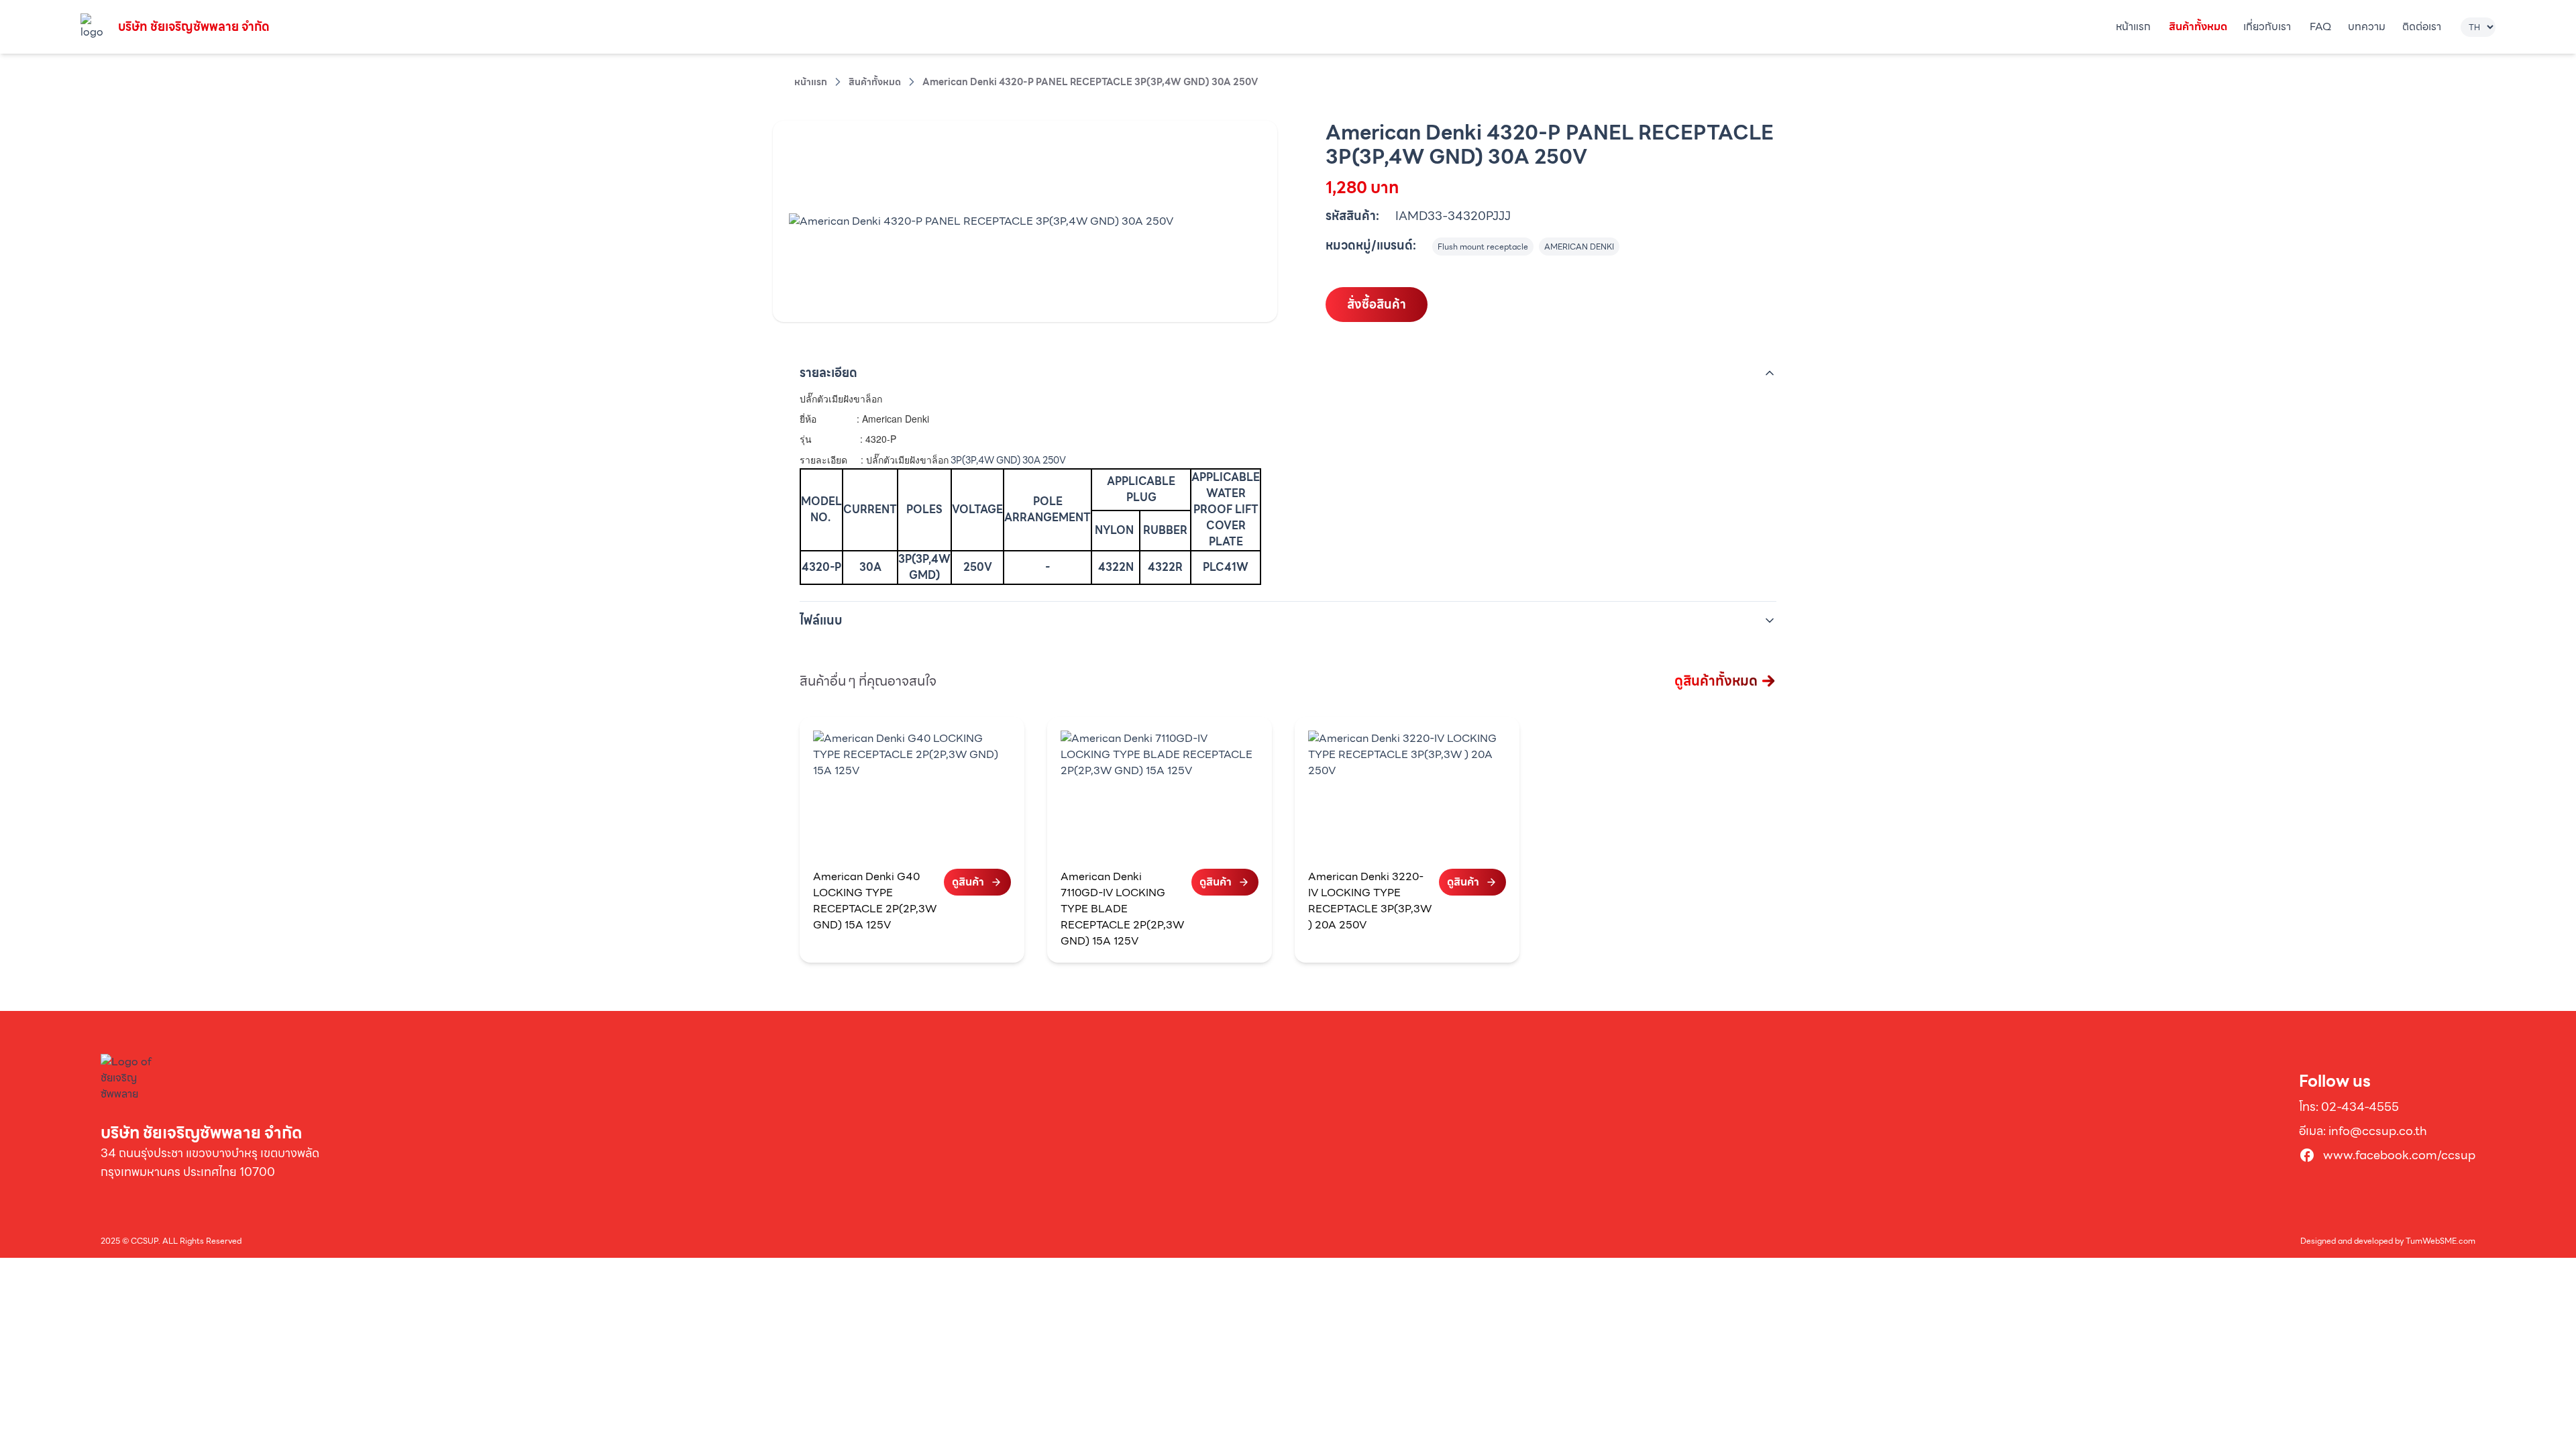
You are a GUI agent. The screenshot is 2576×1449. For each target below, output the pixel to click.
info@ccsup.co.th (2378, 1131)
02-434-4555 (2360, 1107)
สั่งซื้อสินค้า (1377, 304)
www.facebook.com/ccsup (2399, 1155)
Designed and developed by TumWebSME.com (2388, 1241)
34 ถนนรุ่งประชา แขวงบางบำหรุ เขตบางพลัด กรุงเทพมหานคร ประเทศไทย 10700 (210, 1162)
